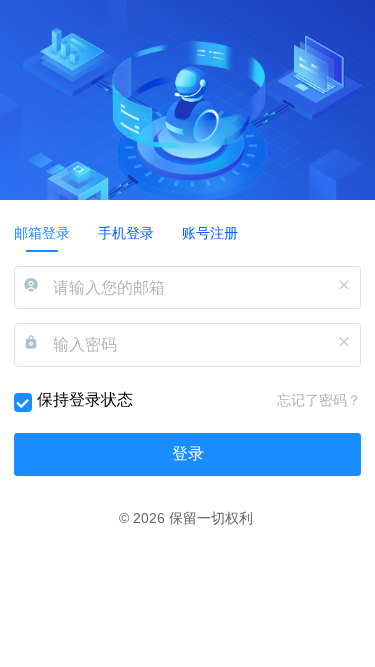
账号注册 (210, 233)
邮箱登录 (42, 233)
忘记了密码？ (319, 389)
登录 (188, 441)
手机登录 (126, 233)
